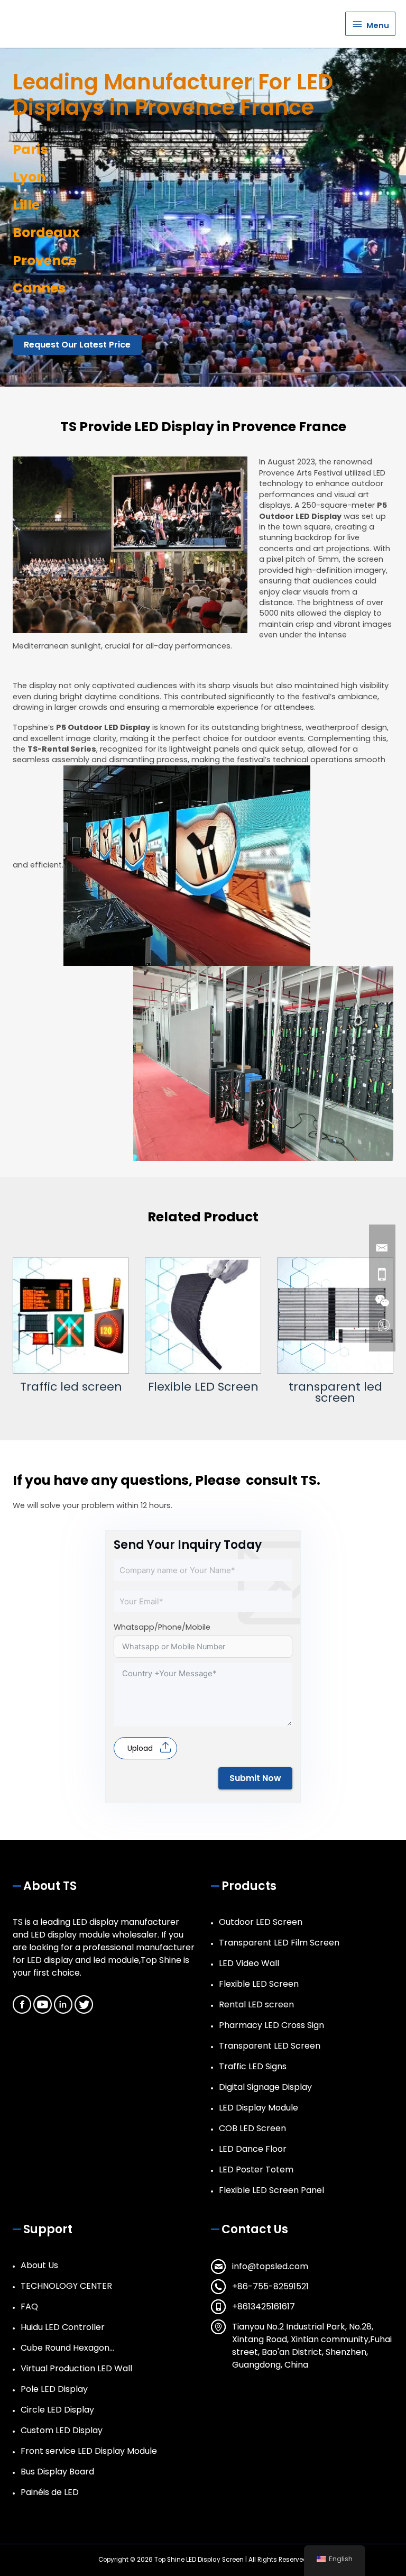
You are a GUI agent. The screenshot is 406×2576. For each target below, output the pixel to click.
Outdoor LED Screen (261, 1922)
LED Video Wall (249, 1963)
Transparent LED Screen (270, 2046)
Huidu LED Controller (63, 2327)
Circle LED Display (57, 2410)
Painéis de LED (50, 2492)
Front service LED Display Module (89, 2451)
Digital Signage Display (265, 2087)
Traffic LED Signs (253, 2066)
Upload (140, 1748)
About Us (39, 2265)
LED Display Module (259, 2108)
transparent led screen (335, 1392)
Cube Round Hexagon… (67, 2348)
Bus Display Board (57, 2472)
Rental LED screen (256, 2004)
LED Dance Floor (253, 2149)
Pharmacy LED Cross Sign (271, 2025)
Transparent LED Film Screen (279, 1943)
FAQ (29, 2306)
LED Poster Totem (256, 2169)
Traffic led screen (71, 1387)
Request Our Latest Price (77, 345)
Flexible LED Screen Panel (271, 2190)
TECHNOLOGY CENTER (66, 2286)
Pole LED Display (54, 2389)
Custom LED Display (62, 2430)
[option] (71, 1325)
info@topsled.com (270, 2266)
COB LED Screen (252, 2128)
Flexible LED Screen (203, 1387)
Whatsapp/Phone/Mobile (162, 1627)
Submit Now (255, 1778)
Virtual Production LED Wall (76, 2368)
